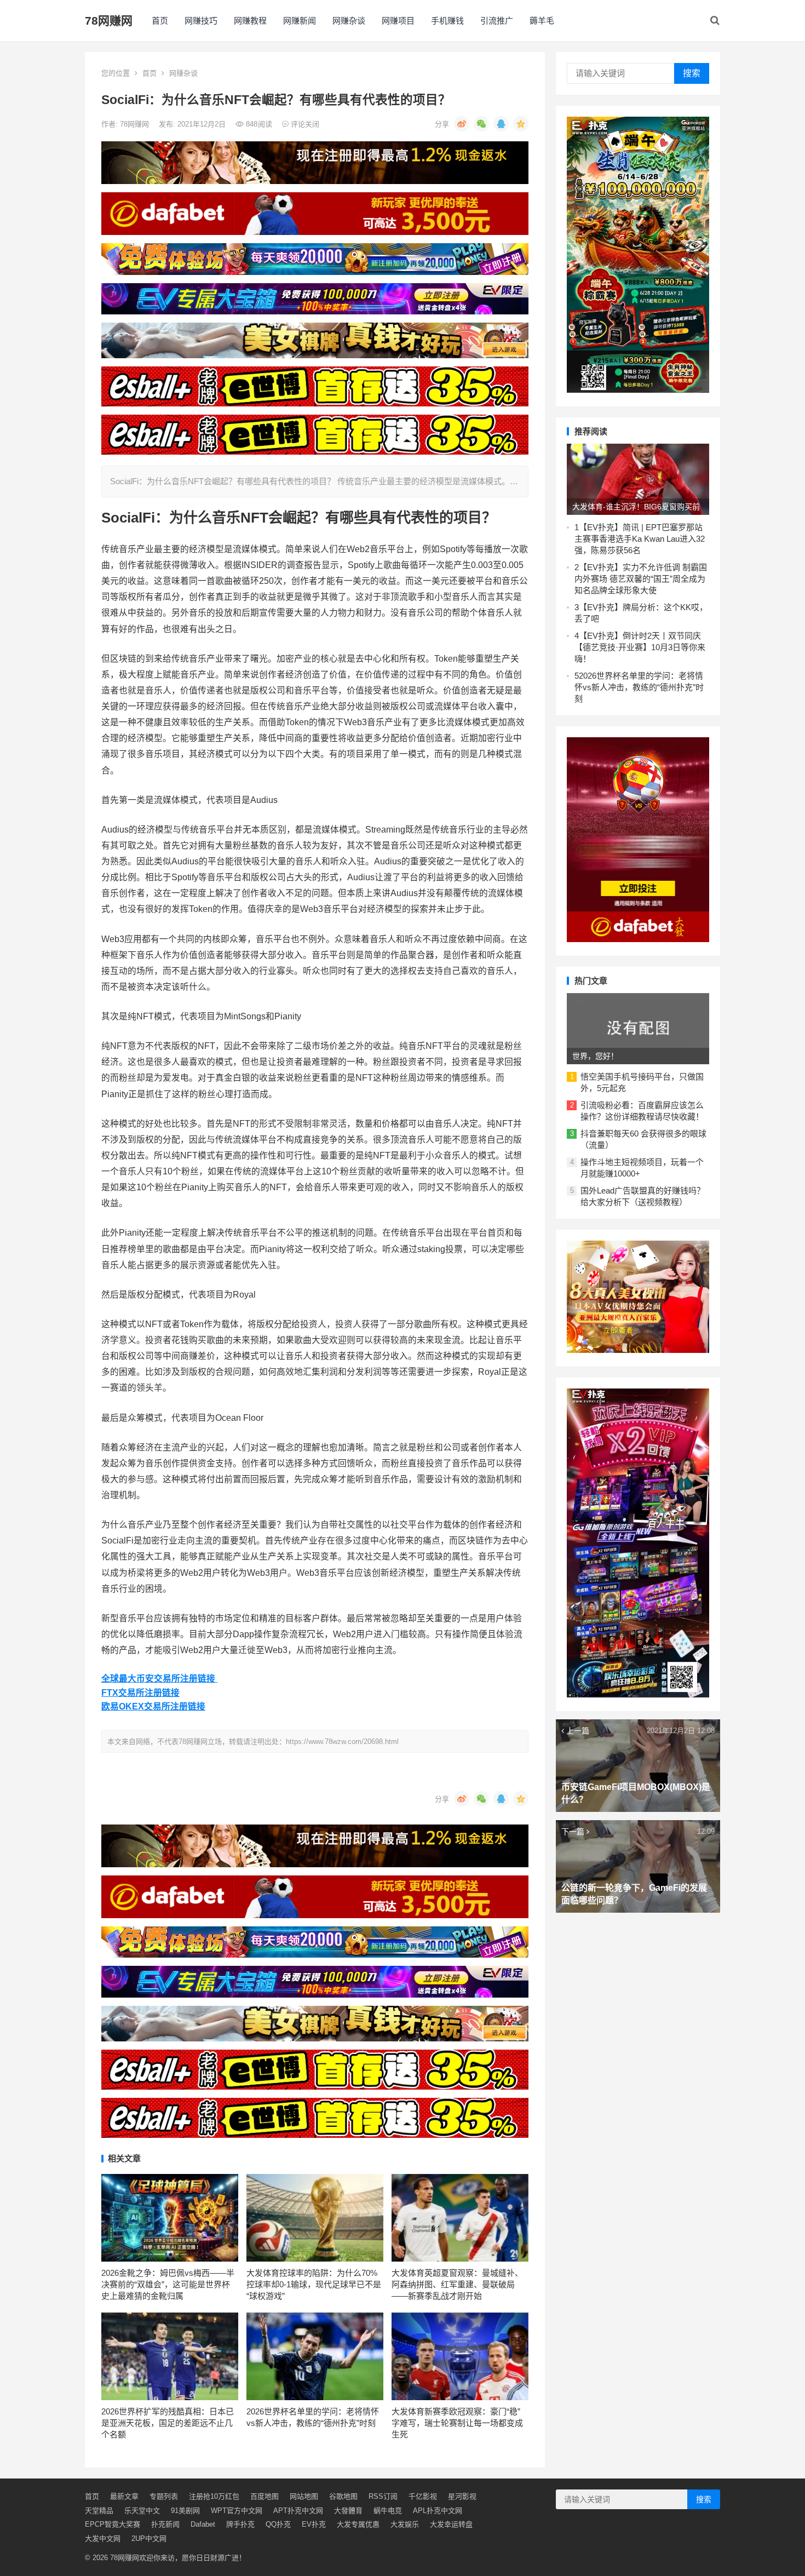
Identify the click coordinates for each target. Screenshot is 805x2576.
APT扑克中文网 (298, 2511)
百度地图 (264, 2496)
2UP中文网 (149, 2538)
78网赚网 (109, 21)
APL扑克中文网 (438, 2511)
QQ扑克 (278, 2524)
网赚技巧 (201, 21)
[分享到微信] (481, 124)
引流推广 (497, 21)
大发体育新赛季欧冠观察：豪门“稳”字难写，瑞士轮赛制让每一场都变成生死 (457, 2423)
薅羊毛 (542, 21)
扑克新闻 (165, 2524)
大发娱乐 (405, 2524)
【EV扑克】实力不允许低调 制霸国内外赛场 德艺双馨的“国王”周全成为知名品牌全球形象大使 (641, 579)
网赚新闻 (300, 21)
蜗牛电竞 (388, 2511)
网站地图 (304, 2496)
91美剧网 (185, 2511)
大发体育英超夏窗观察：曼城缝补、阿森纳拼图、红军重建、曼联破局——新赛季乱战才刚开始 (457, 2284)
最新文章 (124, 2496)
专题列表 (164, 2496)
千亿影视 (423, 2496)
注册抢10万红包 (214, 2496)
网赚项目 (398, 21)
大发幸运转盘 (451, 2524)
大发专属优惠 (358, 2524)
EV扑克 (314, 2524)
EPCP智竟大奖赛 (113, 2524)
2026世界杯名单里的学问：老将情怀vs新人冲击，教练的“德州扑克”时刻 (639, 687)
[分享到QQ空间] (521, 124)
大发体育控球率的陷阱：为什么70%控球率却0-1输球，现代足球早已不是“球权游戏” (314, 2284)
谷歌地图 (343, 2496)
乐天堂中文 (142, 2511)
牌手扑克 (240, 2524)
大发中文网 (103, 2538)
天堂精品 (99, 2511)
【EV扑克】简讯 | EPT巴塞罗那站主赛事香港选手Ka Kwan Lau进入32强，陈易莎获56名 (640, 539)
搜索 (692, 73)
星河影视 (462, 2496)
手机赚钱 (447, 21)
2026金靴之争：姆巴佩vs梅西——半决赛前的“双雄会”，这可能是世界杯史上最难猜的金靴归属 (168, 2284)
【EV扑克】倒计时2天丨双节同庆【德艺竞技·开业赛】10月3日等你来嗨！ (640, 647)
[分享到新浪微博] (462, 124)
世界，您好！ (595, 1056)
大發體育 (348, 2511)
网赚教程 (250, 21)
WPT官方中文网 (237, 2511)
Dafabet (203, 2524)
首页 (160, 21)
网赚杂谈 (349, 21)
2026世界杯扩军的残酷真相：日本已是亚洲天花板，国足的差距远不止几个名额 (168, 2423)
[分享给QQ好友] (501, 124)
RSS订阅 (383, 2496)
